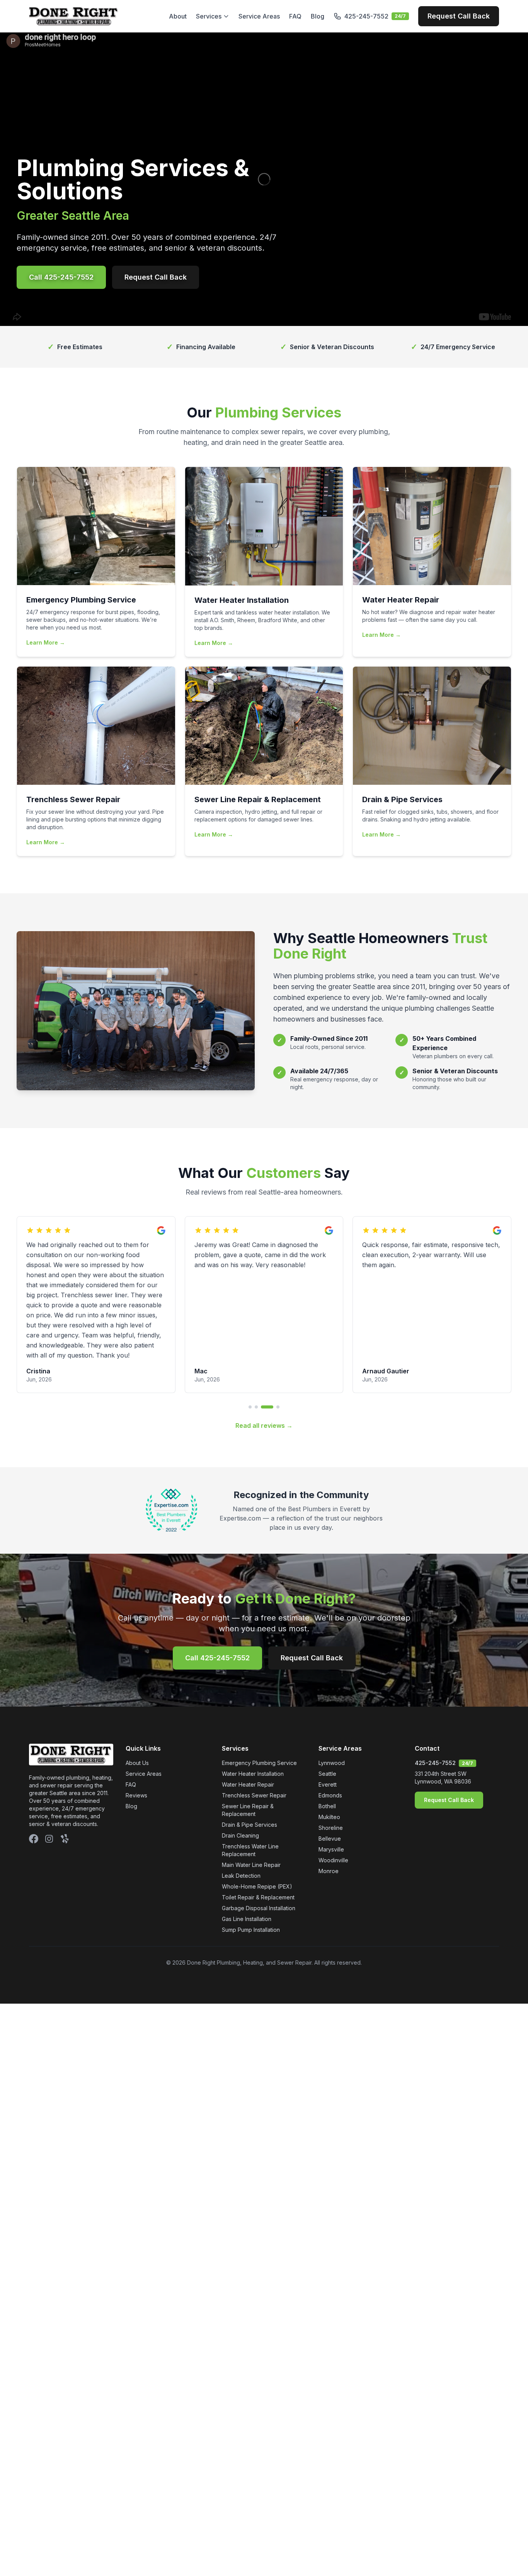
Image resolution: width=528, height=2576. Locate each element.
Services (209, 16)
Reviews (136, 1685)
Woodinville (333, 1750)
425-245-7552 (435, 1652)
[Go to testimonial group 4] (273, 1296)
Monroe (329, 1761)
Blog (318, 16)
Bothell (327, 1696)
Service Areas (259, 16)
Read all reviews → (264, 1315)
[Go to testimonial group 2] (256, 1296)
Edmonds (330, 1685)
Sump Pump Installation (251, 1819)
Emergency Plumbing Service (259, 1652)
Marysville (331, 1739)
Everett (328, 1674)
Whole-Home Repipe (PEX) (257, 1776)
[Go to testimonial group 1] (250, 1296)
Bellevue (330, 1728)
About (178, 16)
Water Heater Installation (253, 1663)
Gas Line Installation (247, 1808)
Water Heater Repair (248, 1674)
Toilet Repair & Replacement (258, 1787)
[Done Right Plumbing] (74, 16)
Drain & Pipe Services (250, 1714)
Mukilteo (329, 1706)
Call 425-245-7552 (61, 277)
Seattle (327, 1663)
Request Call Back (459, 16)
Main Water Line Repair (251, 1754)
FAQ (295, 16)
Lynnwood (332, 1652)
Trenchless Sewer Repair (254, 1685)
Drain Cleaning (240, 1725)
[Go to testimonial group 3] (262, 1296)
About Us (137, 1652)
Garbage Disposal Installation (259, 1798)
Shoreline (331, 1717)
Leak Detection (241, 1765)
